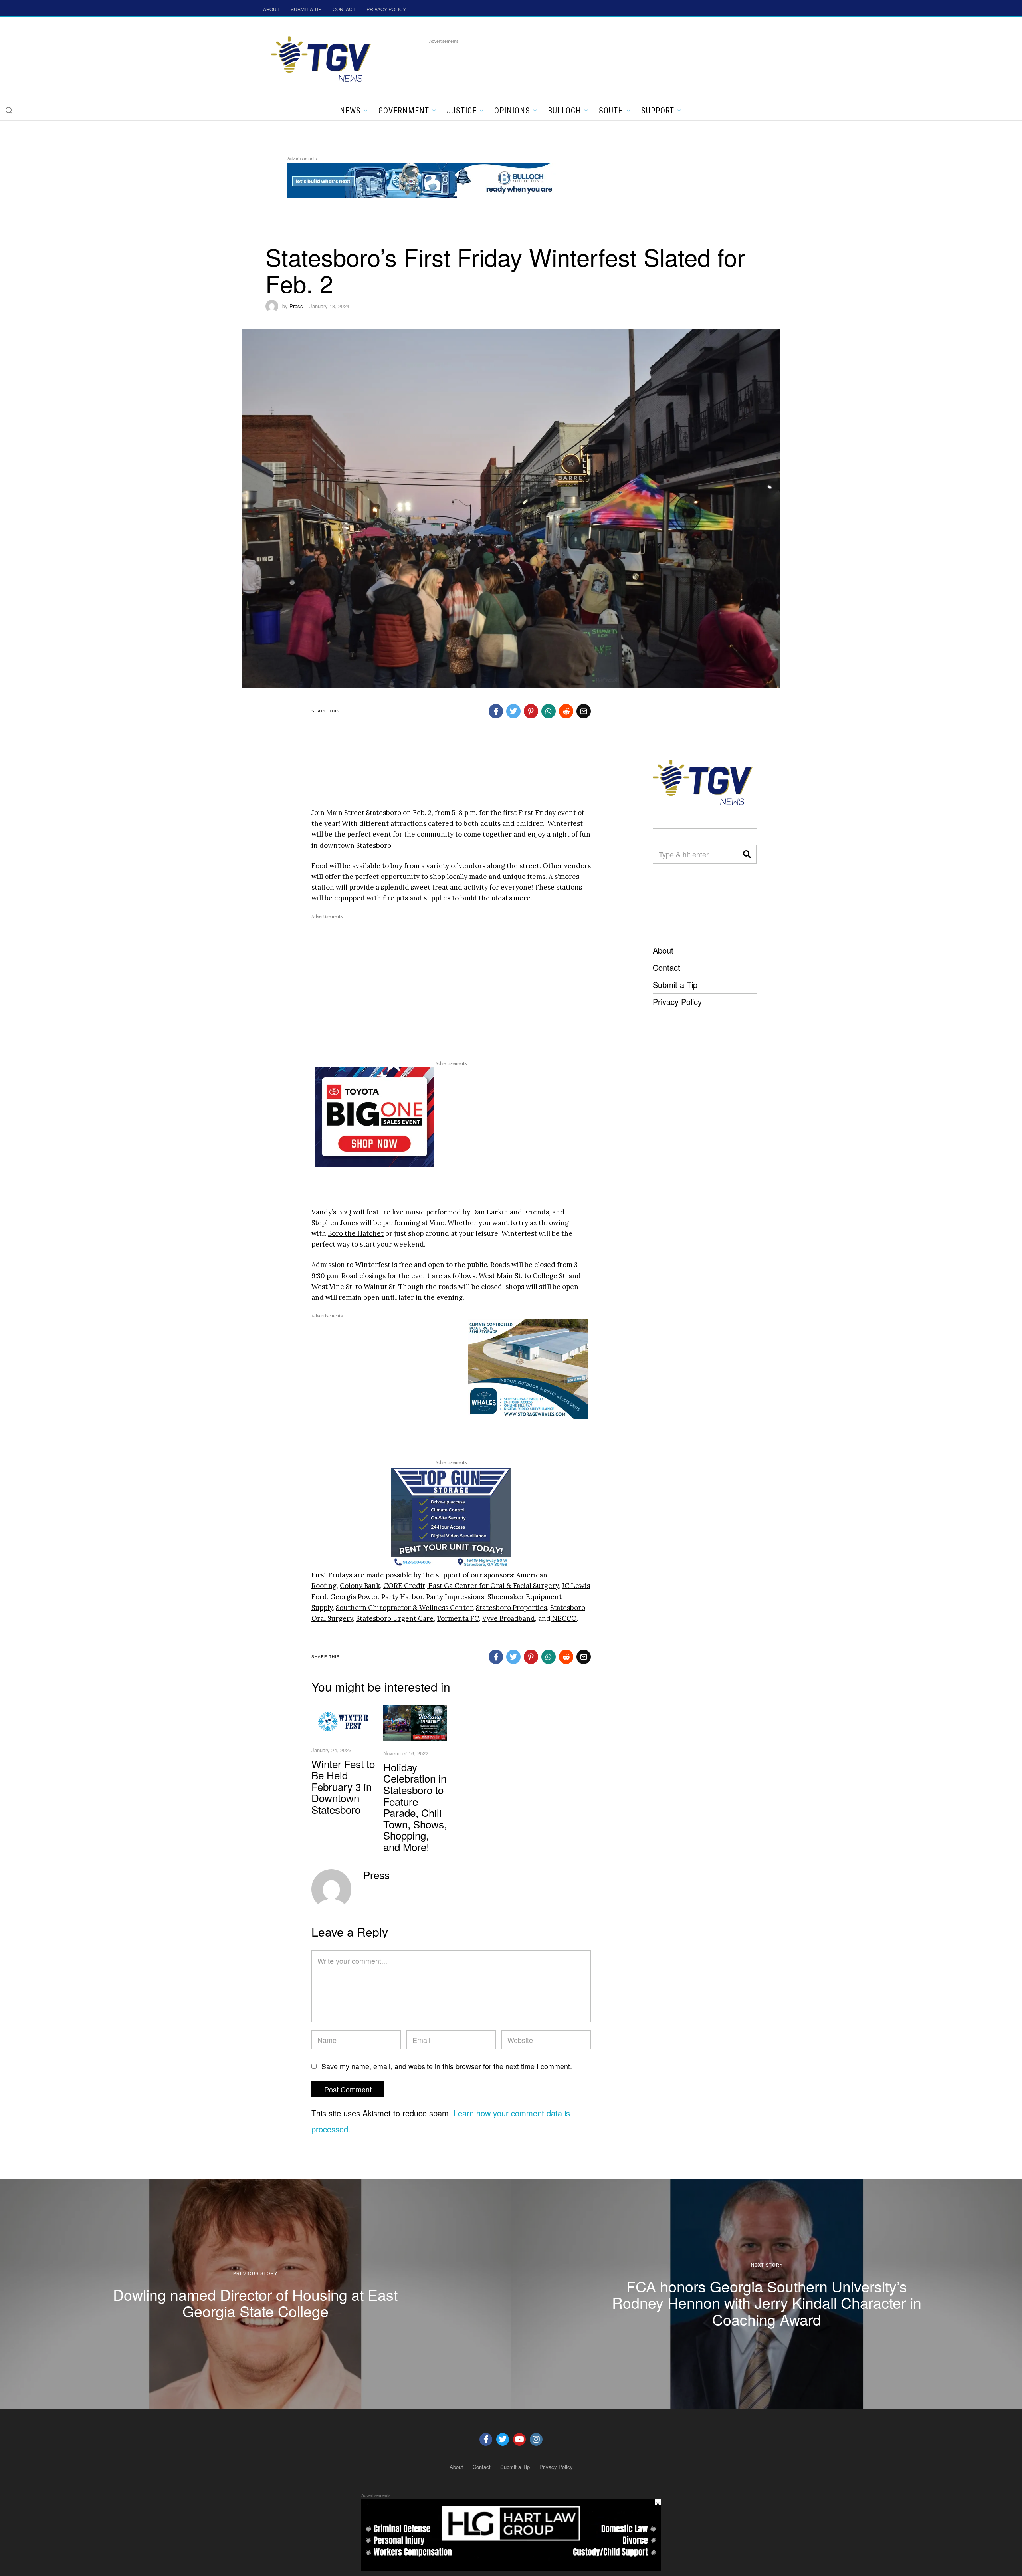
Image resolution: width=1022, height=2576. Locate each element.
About (663, 950)
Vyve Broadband (509, 1618)
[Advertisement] (574, 63)
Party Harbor (402, 1597)
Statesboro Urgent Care (395, 1618)
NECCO (564, 1618)
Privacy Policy (677, 1002)
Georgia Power (354, 1597)
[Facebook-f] (486, 2439)
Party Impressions (455, 1597)
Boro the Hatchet (356, 1233)
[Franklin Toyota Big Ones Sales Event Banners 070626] (374, 1116)
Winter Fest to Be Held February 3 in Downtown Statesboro (343, 1786)
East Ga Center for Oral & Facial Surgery (493, 1586)
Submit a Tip (675, 985)
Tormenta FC (458, 1618)
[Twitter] (503, 2439)
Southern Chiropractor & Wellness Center (404, 1608)
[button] (9, 110)
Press (296, 306)
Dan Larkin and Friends (510, 1212)
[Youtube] (519, 2439)
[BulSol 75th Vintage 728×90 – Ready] (433, 179)
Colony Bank (360, 1586)
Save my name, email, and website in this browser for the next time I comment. (447, 2066)
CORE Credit (404, 1586)
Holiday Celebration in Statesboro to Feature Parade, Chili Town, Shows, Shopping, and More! (415, 1807)
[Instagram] (536, 2439)
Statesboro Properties (511, 1608)
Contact (666, 967)
